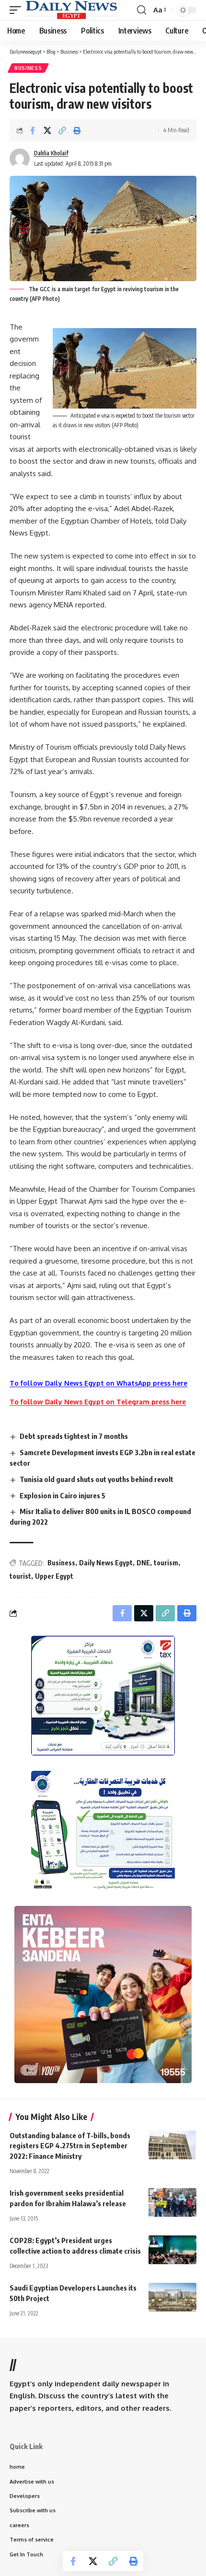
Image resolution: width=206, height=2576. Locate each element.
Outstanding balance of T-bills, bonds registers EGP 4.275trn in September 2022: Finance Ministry (70, 2146)
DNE (143, 1563)
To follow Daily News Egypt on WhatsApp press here (98, 1383)
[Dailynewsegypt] (71, 10)
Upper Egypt (54, 1576)
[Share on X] (47, 130)
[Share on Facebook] (33, 130)
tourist (20, 1576)
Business (28, 68)
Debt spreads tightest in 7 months (74, 1436)
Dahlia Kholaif (51, 153)
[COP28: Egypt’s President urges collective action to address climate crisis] (172, 2250)
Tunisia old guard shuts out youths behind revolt (97, 1479)
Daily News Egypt (106, 1563)
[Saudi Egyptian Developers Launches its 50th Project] (172, 2297)
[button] (18, 10)
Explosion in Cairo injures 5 (63, 1495)
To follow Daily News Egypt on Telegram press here (98, 1402)
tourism (166, 1563)
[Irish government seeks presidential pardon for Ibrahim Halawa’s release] (172, 2202)
